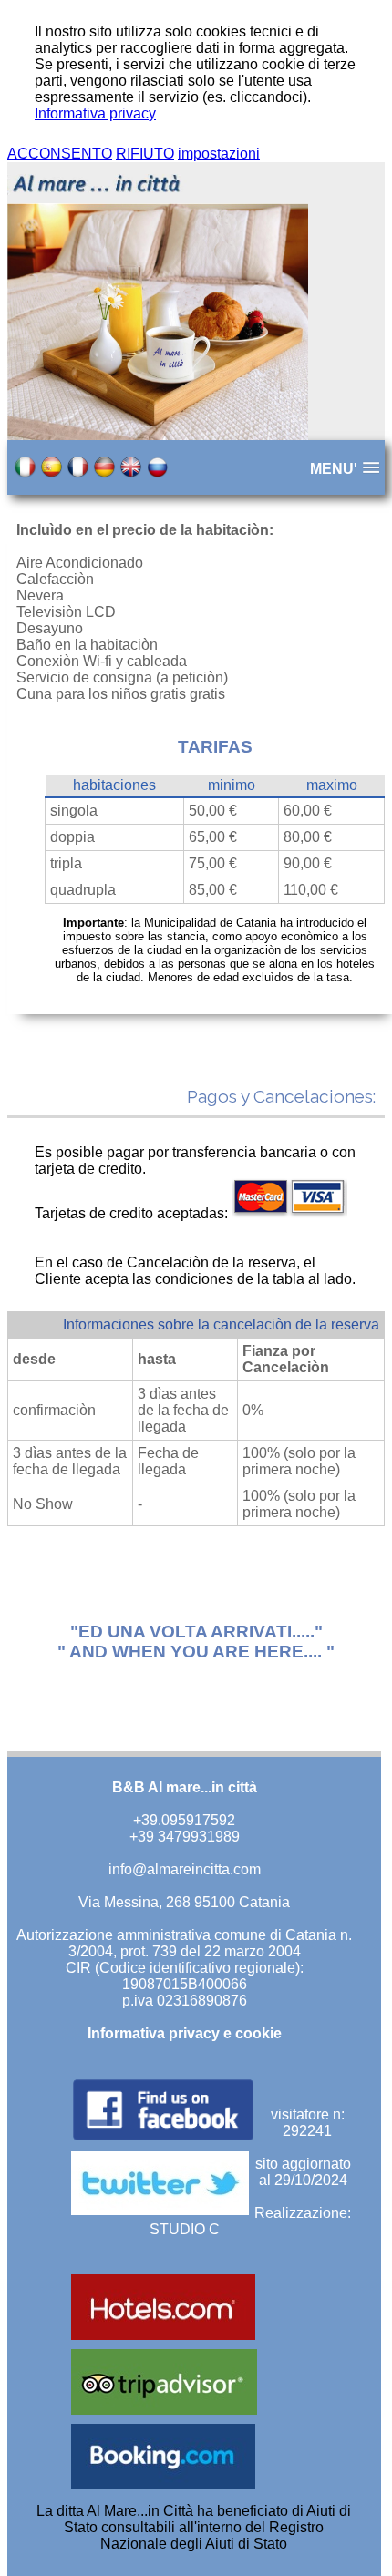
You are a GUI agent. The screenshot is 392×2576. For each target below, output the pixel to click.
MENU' (334, 469)
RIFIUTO (145, 154)
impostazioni (219, 154)
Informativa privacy (95, 113)
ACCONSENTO (60, 154)
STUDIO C (185, 2229)
